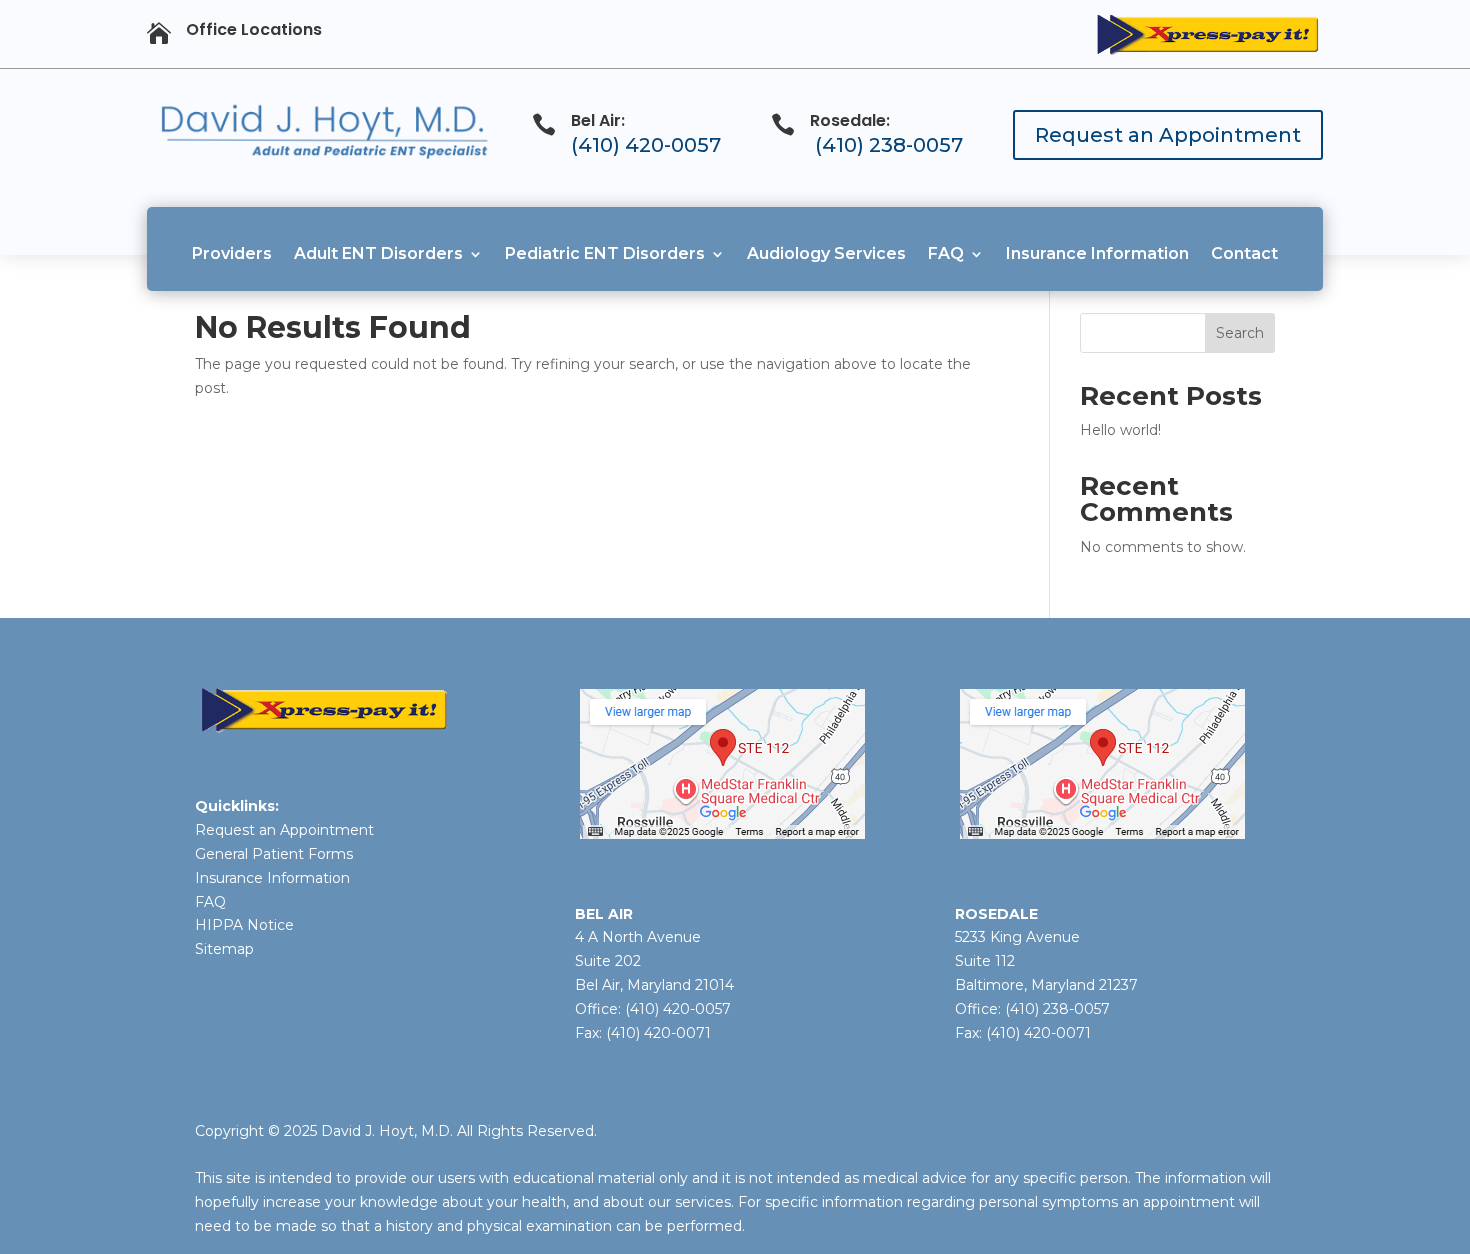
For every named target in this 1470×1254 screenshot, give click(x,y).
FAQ (946, 253)
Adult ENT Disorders (378, 253)
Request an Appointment (1168, 135)
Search (1240, 333)
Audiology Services (826, 253)
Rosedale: (850, 120)
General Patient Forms (274, 854)
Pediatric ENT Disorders (605, 253)
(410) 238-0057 (889, 145)
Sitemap (224, 949)
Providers (232, 253)
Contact (1244, 253)
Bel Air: (598, 120)
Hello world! (1120, 430)
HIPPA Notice (244, 925)
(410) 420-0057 (646, 145)
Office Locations (254, 29)
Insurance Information (1097, 253)
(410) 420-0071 (658, 1033)
